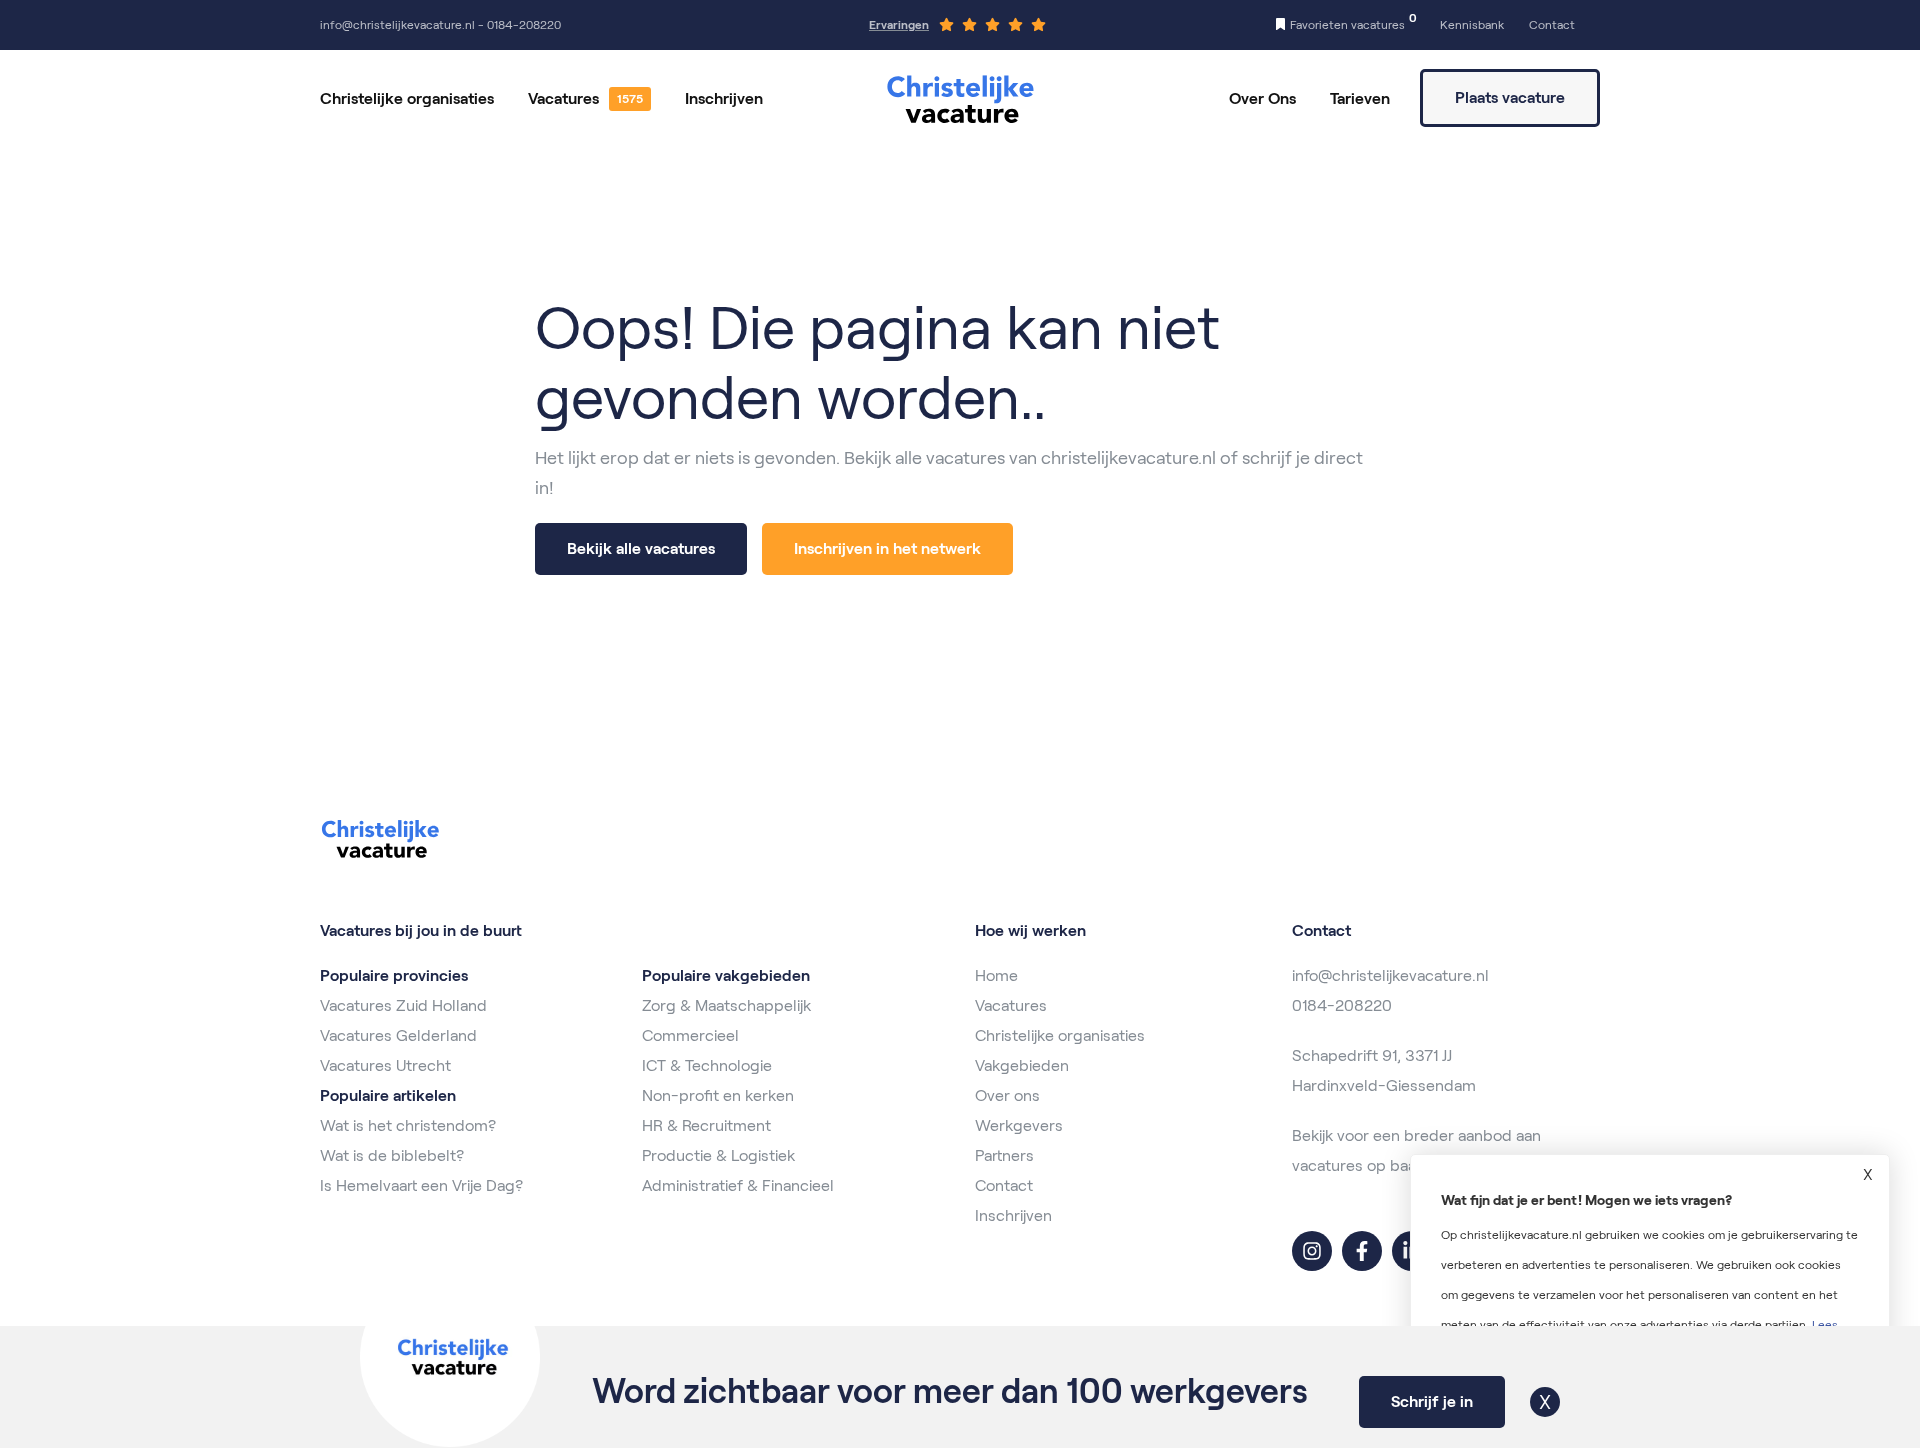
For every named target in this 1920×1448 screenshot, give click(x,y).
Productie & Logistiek (718, 1155)
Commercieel (690, 1035)
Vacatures (563, 98)
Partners (1004, 1155)
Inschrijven (724, 98)
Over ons (1007, 1095)
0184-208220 (1342, 1005)
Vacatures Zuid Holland (403, 1005)
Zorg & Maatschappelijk (726, 1005)
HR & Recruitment (706, 1125)
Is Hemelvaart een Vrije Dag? (421, 1185)
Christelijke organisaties (407, 98)
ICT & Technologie (707, 1065)
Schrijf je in (1432, 1401)
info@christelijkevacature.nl (1390, 975)
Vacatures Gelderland (398, 1035)
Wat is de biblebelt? (392, 1155)
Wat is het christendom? (408, 1125)
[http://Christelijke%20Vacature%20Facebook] (1362, 1251)
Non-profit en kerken (718, 1095)
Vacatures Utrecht (385, 1065)
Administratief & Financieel (738, 1185)
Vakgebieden (1022, 1065)
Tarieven (1360, 98)
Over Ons (1262, 98)
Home (996, 975)
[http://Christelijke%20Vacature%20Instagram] (1312, 1251)
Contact (1004, 1185)
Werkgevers (1019, 1125)
